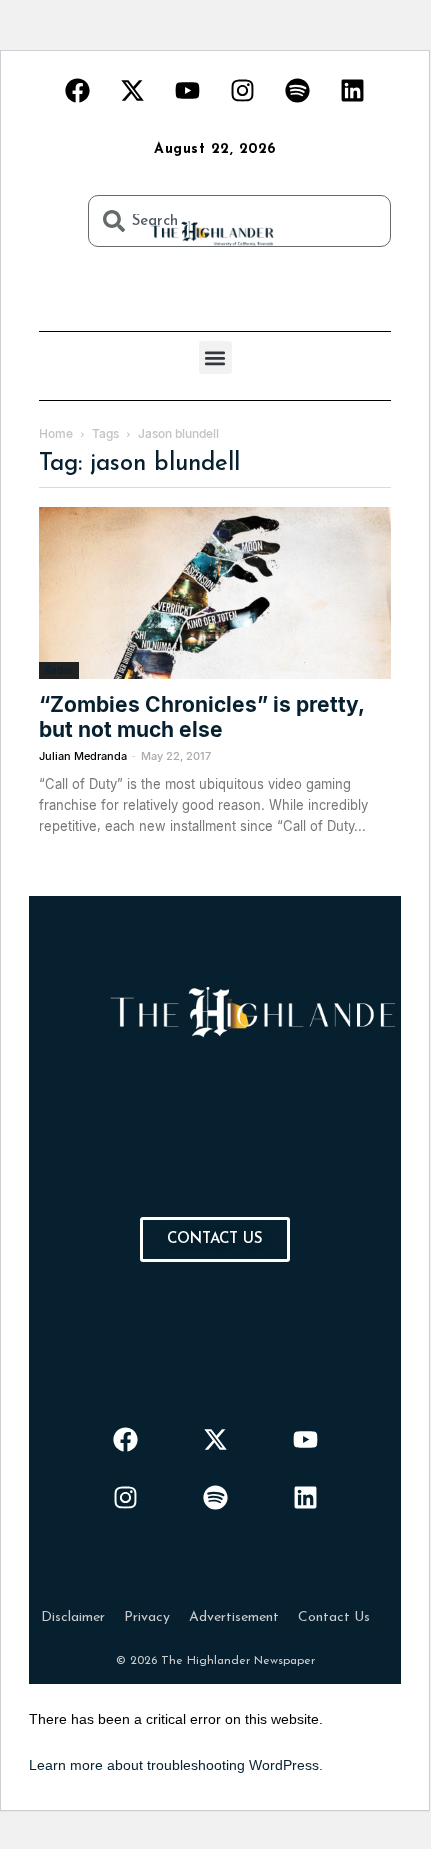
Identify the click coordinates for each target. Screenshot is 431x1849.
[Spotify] (298, 90)
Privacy (147, 1617)
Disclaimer (73, 1617)
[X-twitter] (133, 90)
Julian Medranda (83, 756)
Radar (59, 670)
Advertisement (234, 1617)
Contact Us (334, 1617)
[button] (215, 357)
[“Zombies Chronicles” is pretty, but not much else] (215, 593)
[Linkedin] (353, 90)
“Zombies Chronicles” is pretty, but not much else (201, 717)
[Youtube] (188, 90)
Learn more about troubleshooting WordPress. (176, 1765)
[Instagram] (243, 90)
